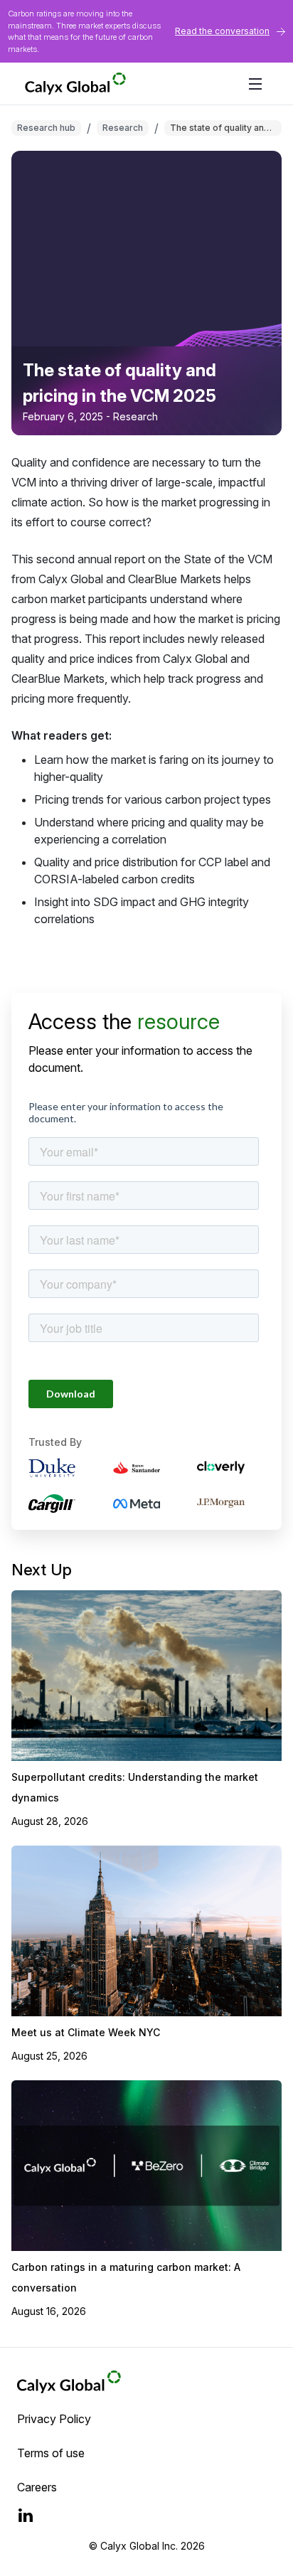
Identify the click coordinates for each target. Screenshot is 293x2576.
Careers (37, 2487)
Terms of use (51, 2453)
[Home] (126, 84)
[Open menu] (255, 84)
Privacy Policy (54, 2419)
